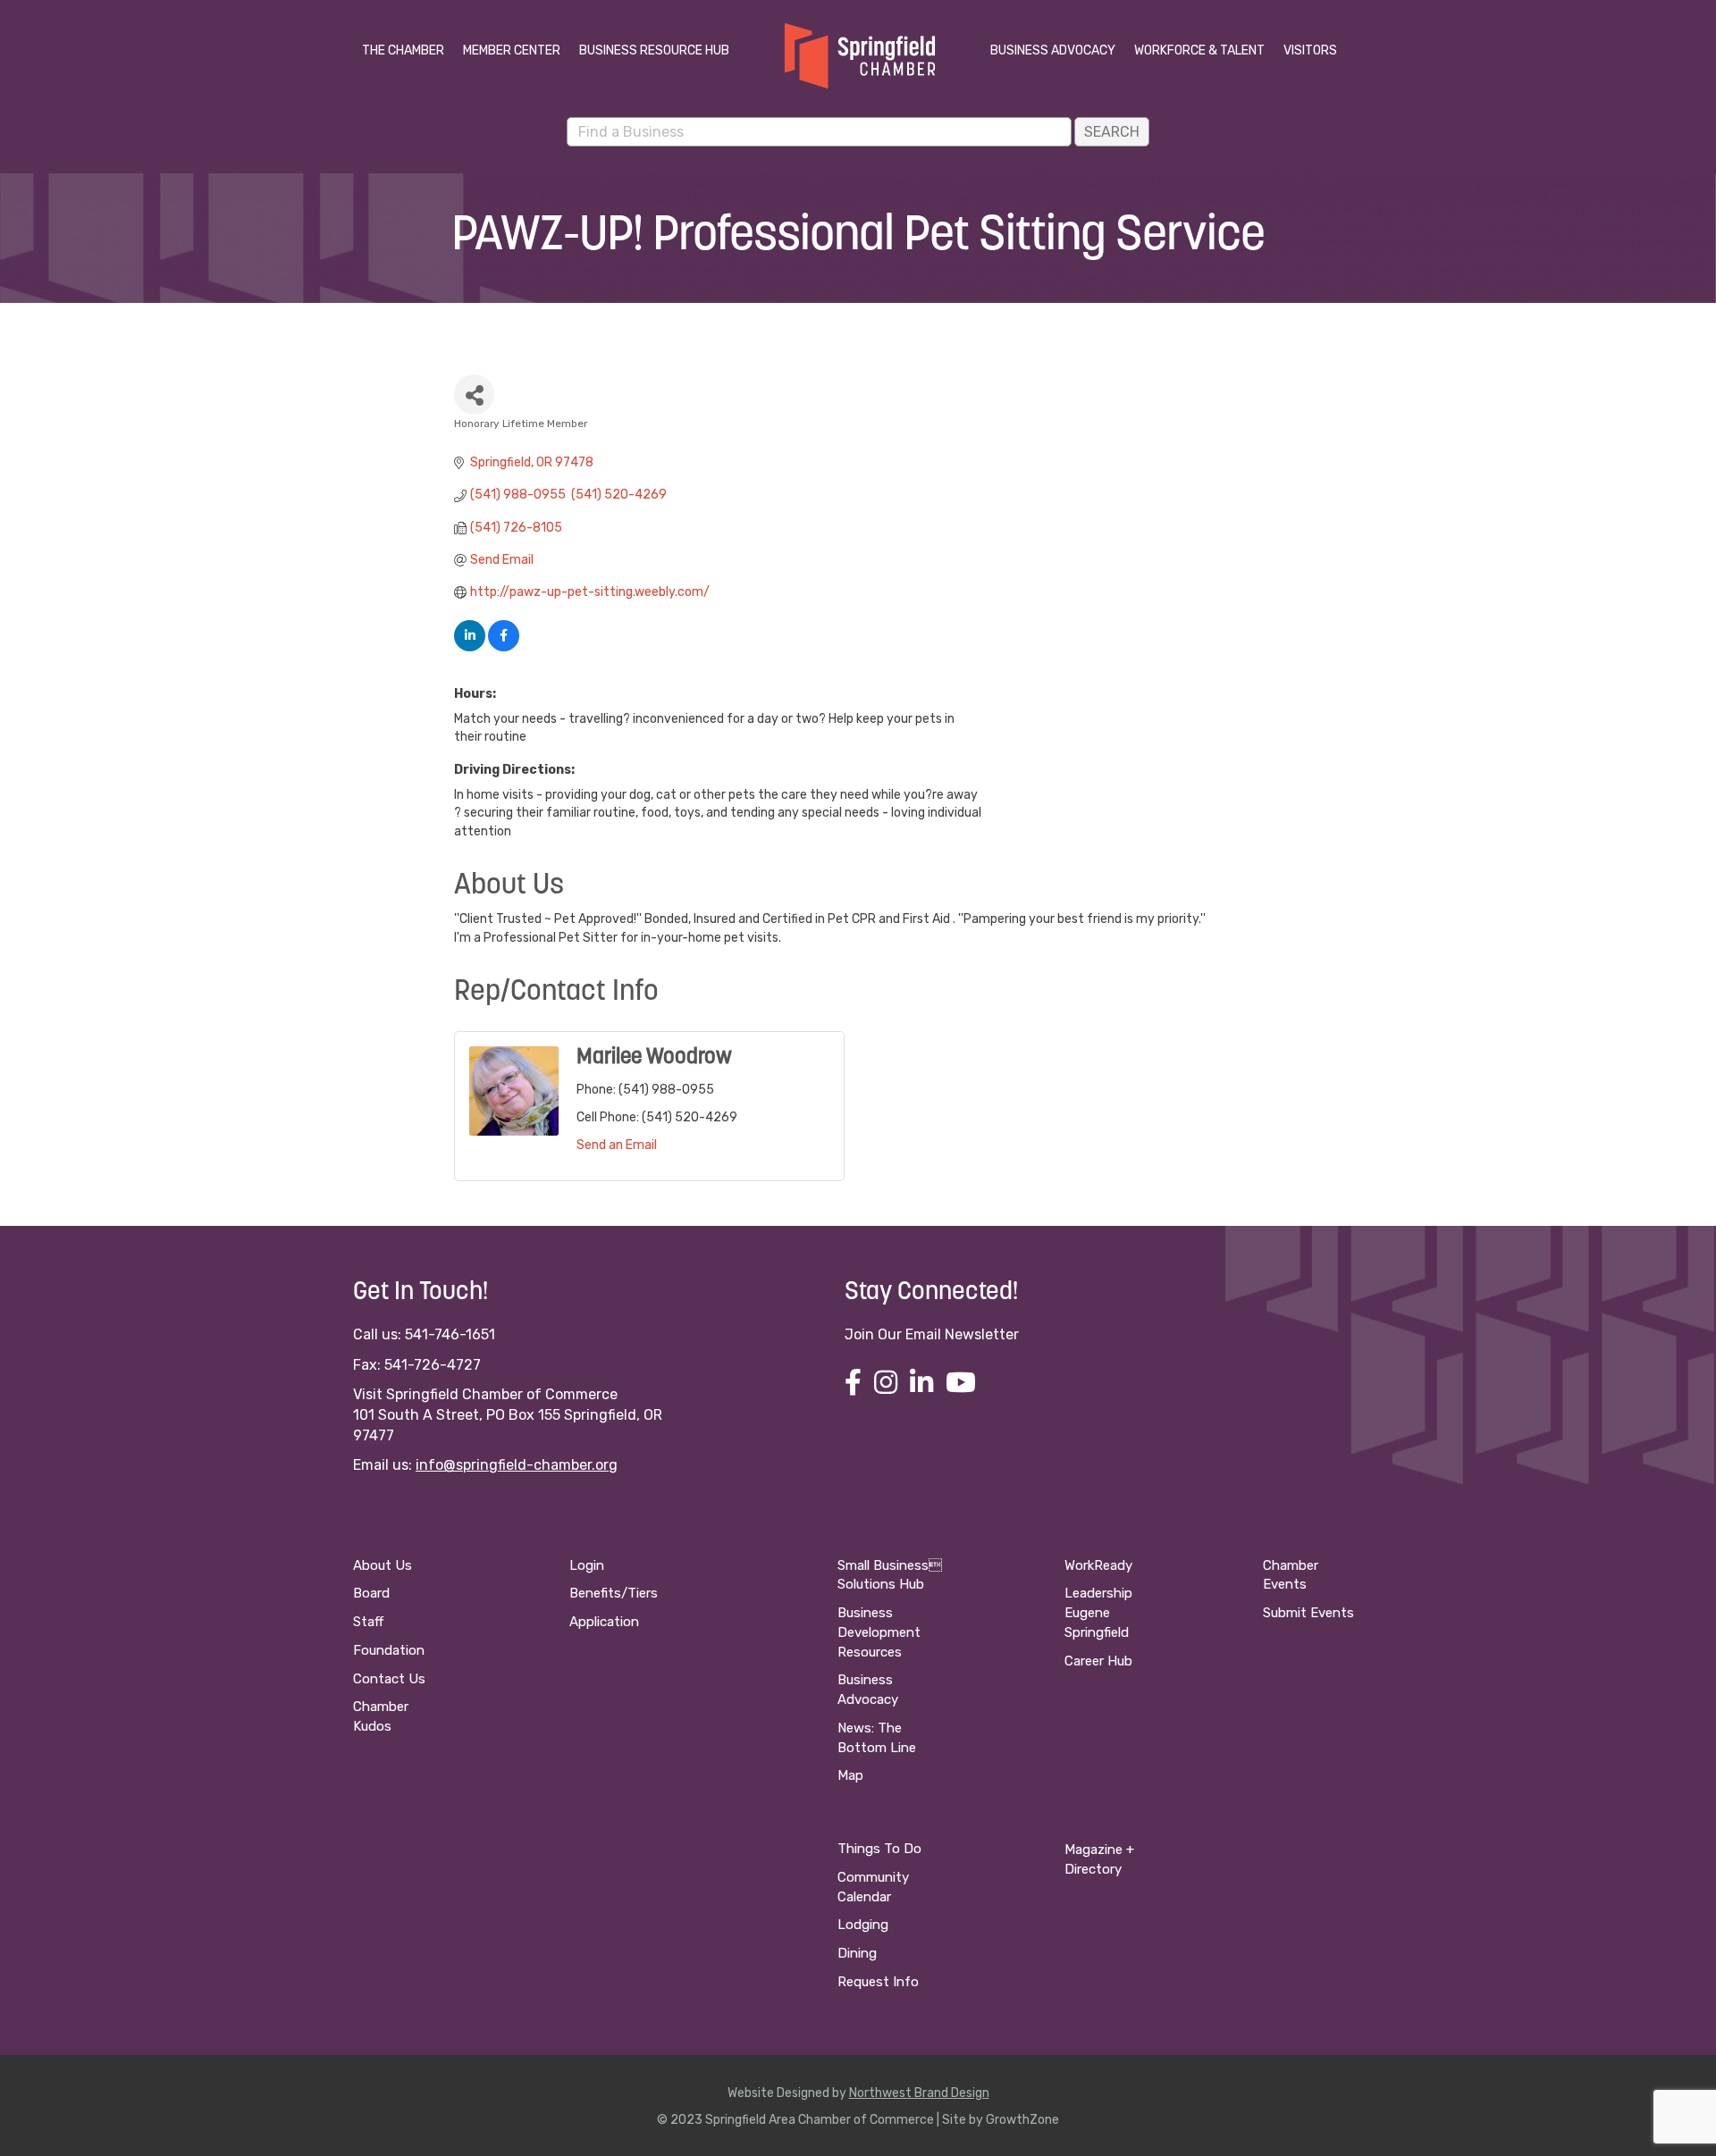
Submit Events (1308, 1613)
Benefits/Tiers (614, 1593)
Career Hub (1098, 1661)
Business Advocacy (1053, 50)
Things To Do (879, 1849)
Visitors (1310, 50)
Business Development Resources (879, 1632)
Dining (857, 1953)
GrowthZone (1022, 2120)
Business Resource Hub (654, 50)
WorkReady (1098, 1565)
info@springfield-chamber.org (517, 1465)
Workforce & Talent (1199, 50)
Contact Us (389, 1679)
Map (850, 1775)
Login (587, 1565)
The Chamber (403, 50)
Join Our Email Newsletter (932, 1334)
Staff (368, 1622)
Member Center (512, 50)
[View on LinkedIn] (470, 647)
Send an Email (617, 1145)
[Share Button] (474, 394)
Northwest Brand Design (919, 2093)
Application (604, 1622)
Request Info (878, 1982)
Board (371, 1593)
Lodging (863, 1925)
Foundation (389, 1650)
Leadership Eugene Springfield (1098, 1613)
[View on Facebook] (504, 647)
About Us (383, 1565)
